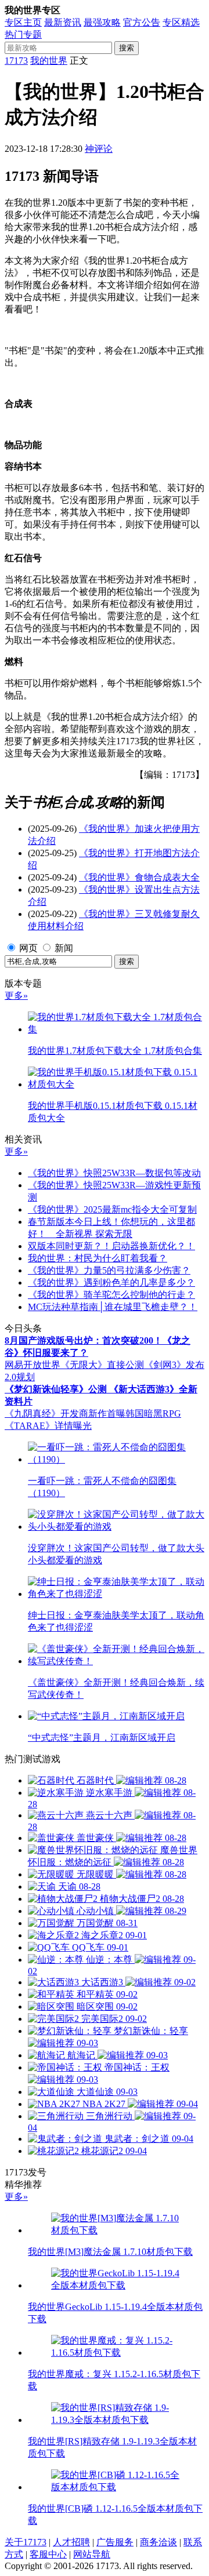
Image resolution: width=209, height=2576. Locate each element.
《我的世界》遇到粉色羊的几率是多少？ (111, 1282)
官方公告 (142, 22)
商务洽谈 (158, 2542)
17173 (16, 61)
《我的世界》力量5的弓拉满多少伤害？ (109, 1270)
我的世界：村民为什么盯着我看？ (98, 1258)
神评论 (99, 149)
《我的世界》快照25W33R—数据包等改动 (114, 1173)
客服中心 (48, 2554)
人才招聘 (71, 2542)
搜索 (127, 48)
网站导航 (92, 2554)
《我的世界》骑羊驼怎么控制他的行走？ (111, 1295)
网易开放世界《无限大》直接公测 (74, 1365)
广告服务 (115, 2542)
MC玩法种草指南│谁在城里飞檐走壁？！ (113, 1307)
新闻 (64, 948)
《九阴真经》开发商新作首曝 (65, 1413)
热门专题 (23, 34)
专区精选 (181, 22)
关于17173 (26, 2542)
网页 (28, 948)
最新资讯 (63, 22)
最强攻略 (102, 22)
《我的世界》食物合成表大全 (139, 877)
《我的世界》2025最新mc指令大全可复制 (112, 1209)
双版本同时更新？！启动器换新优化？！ (111, 1246)
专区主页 (23, 22)
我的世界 (49, 61)
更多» (16, 996)
